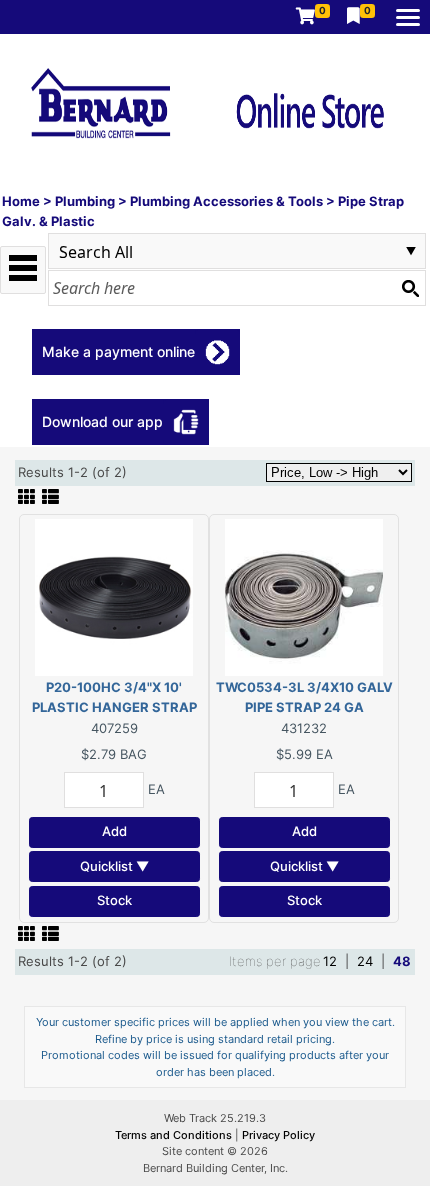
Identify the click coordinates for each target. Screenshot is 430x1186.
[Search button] (410, 288)
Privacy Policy (278, 1135)
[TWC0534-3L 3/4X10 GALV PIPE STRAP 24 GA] (304, 596)
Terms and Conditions (175, 1135)
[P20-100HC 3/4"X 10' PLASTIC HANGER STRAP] (114, 596)
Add (114, 831)
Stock (114, 900)
